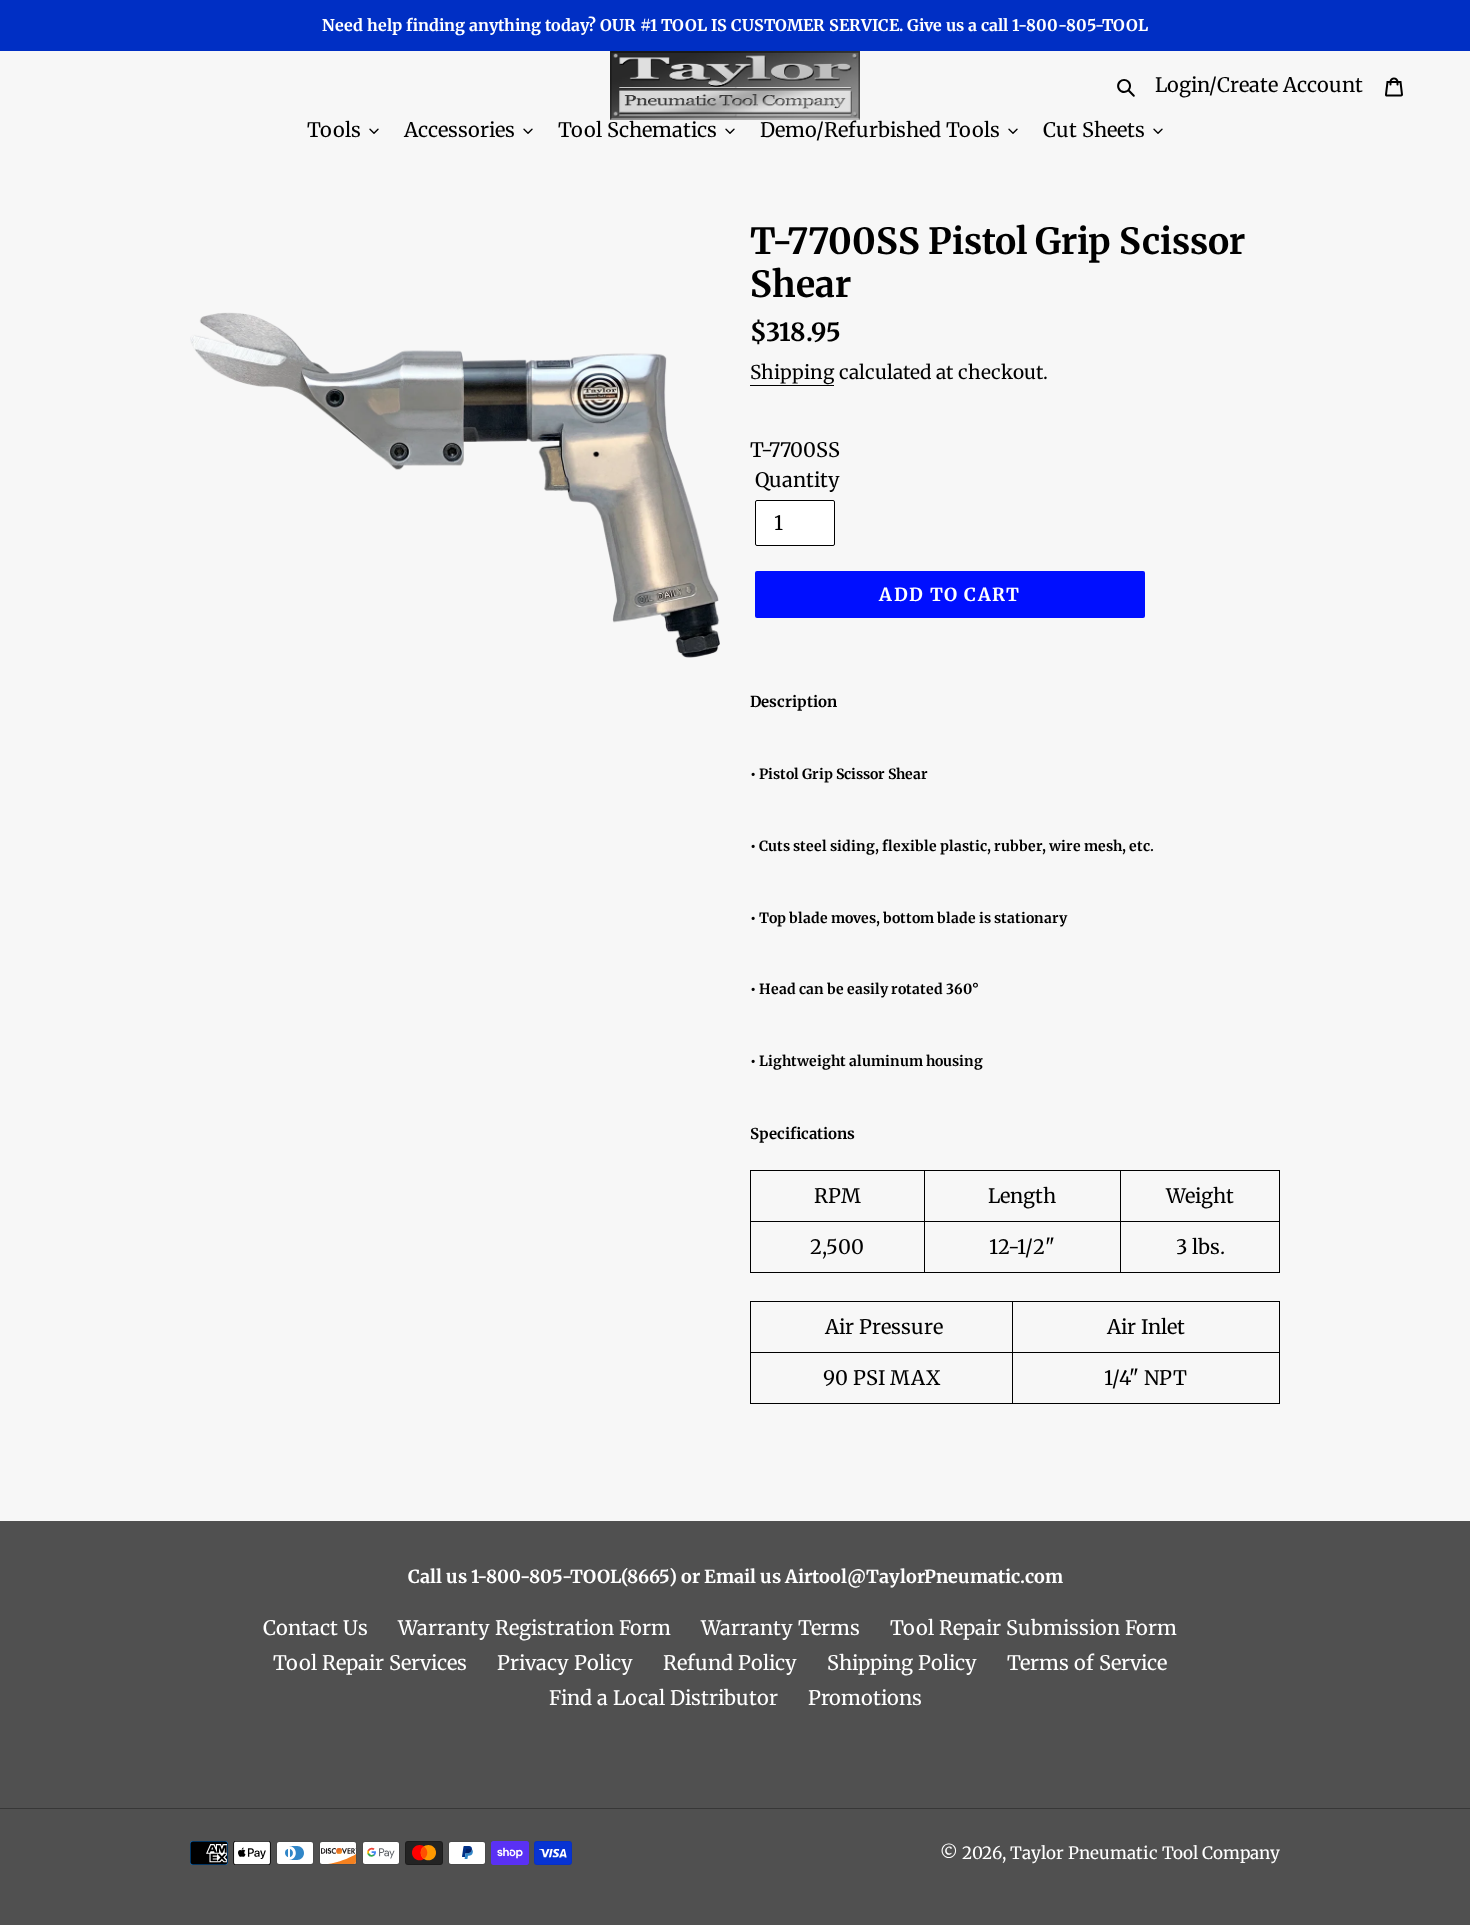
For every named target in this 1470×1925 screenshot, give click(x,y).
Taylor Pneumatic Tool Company (1145, 1853)
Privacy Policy (565, 1662)
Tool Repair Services (370, 1662)
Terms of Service (1087, 1662)
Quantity (797, 479)
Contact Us (315, 1627)
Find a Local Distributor (663, 1697)
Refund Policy (730, 1662)
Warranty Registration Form (534, 1627)
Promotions (865, 1697)
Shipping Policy (902, 1662)
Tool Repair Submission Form (1033, 1627)
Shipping (792, 372)
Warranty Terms (780, 1627)
